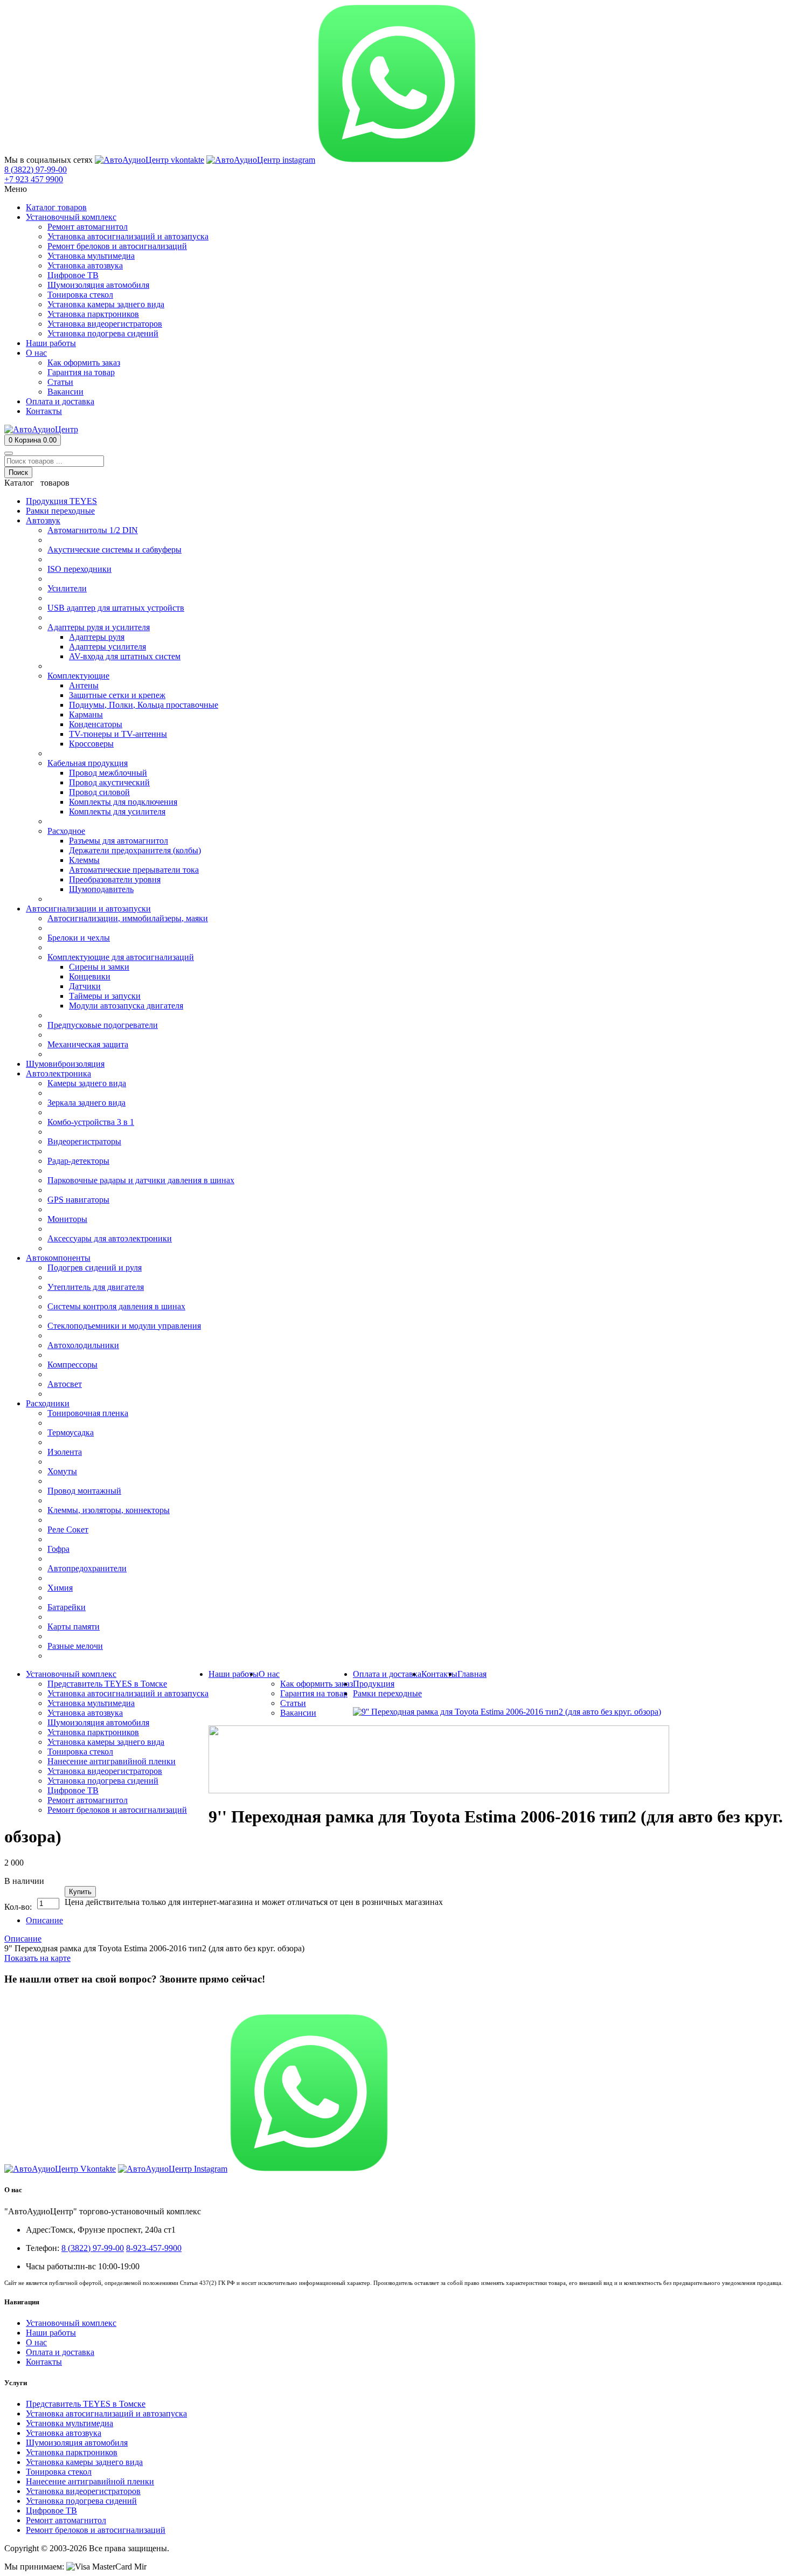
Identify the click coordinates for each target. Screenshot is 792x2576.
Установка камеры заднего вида (84, 2462)
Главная (472, 1674)
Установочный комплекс (71, 2323)
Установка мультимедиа (70, 2423)
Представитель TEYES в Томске (86, 2404)
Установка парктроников (72, 2452)
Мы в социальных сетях (48, 160)
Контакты (44, 2362)
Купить (80, 1892)
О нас (36, 2342)
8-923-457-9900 (154, 2248)
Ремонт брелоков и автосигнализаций (96, 2530)
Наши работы (51, 2333)
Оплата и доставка (60, 2352)
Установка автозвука (64, 2433)
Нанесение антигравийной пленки (90, 2481)
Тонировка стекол (59, 2472)
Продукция (374, 1684)
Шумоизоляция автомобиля (77, 2443)
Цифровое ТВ (51, 2511)
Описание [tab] (44, 1920)
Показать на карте (37, 1958)
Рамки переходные (387, 1693)
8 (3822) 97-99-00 (36, 2000)
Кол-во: (18, 1907)
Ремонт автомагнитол (66, 2520)
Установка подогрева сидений (81, 2501)
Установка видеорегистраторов (83, 2491)
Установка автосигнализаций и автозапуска (106, 2413)
